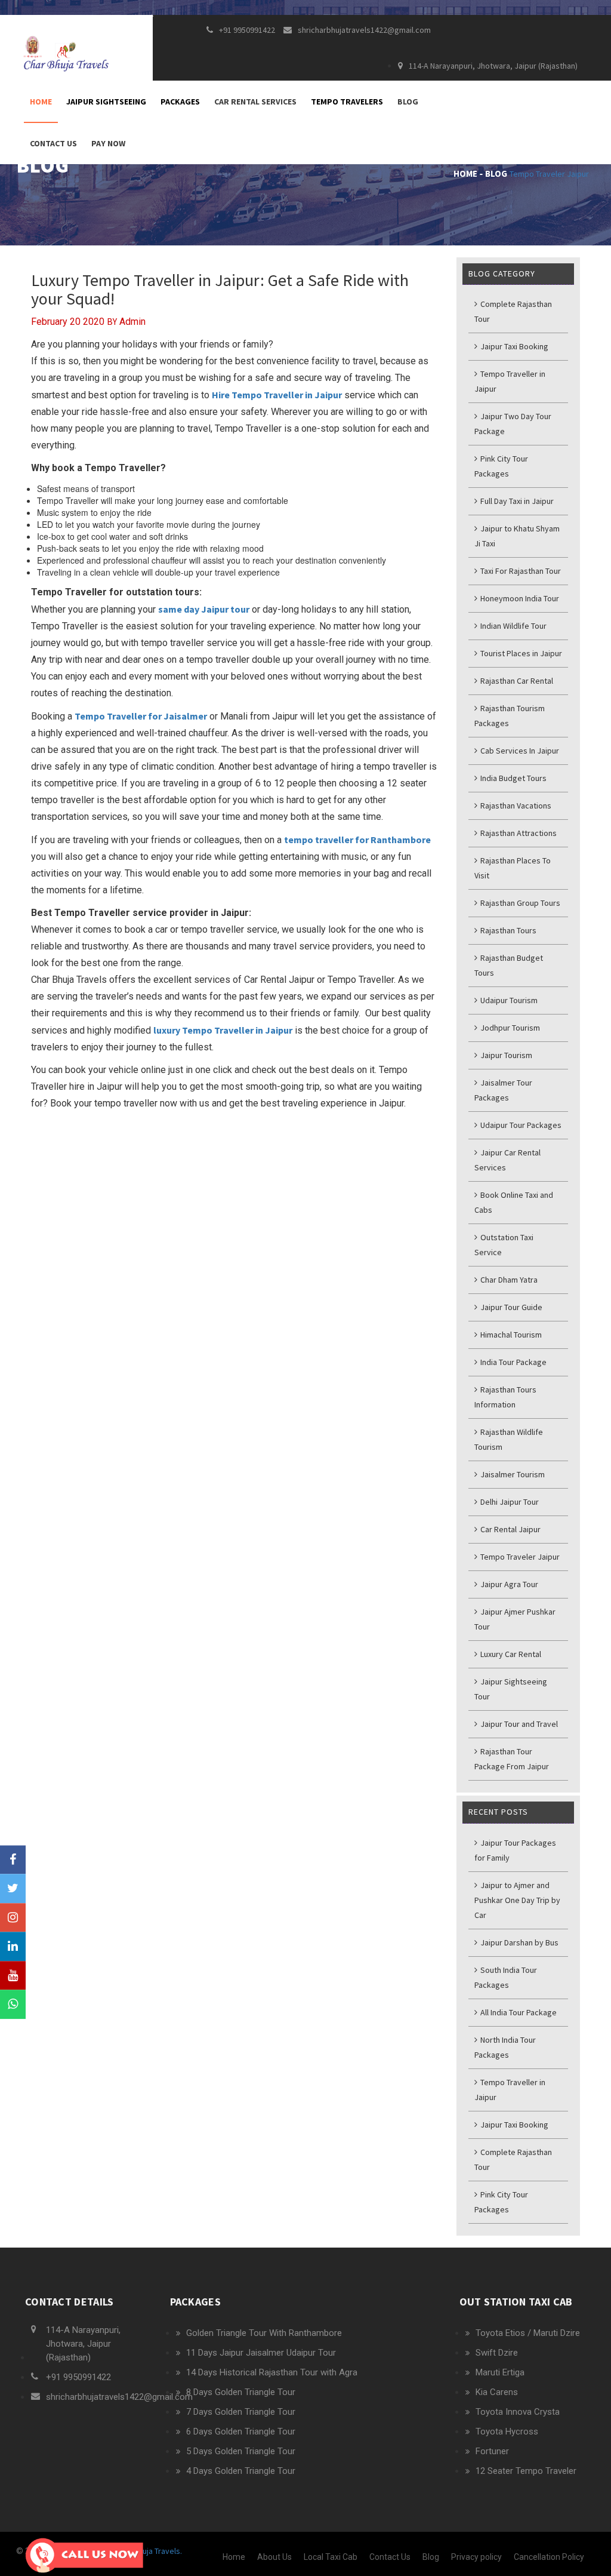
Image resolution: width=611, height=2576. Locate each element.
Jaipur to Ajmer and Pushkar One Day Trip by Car (517, 1900)
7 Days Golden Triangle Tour (241, 2412)
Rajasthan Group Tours (519, 903)
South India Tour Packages (506, 1977)
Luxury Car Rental (510, 1654)
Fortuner (492, 2451)
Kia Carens (497, 2392)
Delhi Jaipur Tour (509, 1502)
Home (41, 102)
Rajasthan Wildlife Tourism (509, 1439)
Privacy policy (476, 2557)
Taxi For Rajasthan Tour (520, 571)
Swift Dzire (497, 2353)
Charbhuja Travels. (149, 2551)
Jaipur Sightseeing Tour (511, 1689)
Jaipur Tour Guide (510, 1307)
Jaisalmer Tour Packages (503, 1090)
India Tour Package (513, 1362)
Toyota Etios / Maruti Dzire (528, 2333)
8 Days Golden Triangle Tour (241, 2392)
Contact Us (53, 143)
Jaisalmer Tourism (512, 1474)
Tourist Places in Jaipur (520, 653)
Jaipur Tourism (505, 1055)
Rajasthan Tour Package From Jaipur (512, 1759)
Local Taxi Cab (331, 2557)
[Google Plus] (13, 1918)
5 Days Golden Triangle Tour (241, 2451)
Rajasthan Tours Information (505, 1397)
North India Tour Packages (505, 2047)
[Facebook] (13, 1860)
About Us (274, 2557)
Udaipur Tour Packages (520, 1125)
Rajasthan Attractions (518, 833)
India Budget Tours (513, 778)
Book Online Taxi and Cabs (514, 1202)
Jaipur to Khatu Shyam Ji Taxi (517, 536)
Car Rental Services (255, 102)
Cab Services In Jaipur (519, 751)
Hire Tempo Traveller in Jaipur (277, 395)
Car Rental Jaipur (510, 1529)
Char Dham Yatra (508, 1280)
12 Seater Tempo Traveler (526, 2471)
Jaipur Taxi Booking (513, 346)
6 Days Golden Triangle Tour (241, 2431)
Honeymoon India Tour (519, 598)
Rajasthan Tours (507, 930)
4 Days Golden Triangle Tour (241, 2471)
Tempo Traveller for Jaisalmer (141, 716)
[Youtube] (13, 1976)
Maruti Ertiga (500, 2372)
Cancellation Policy (549, 2557)
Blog (408, 102)
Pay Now (108, 143)
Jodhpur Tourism (509, 1028)
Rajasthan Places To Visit (513, 868)
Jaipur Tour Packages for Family (515, 1850)
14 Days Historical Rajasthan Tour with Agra (272, 2372)
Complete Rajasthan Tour (513, 311)
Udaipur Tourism (508, 1000)
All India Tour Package (518, 2012)
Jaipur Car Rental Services (507, 1160)
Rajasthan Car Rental (516, 681)
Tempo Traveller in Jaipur (510, 381)
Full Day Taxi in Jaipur (516, 501)
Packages (180, 102)
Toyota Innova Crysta (518, 2412)
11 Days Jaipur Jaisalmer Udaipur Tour (261, 2353)
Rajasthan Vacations (515, 806)
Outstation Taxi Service (504, 1245)
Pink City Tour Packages (501, 466)
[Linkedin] (13, 1947)
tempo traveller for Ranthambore (357, 840)
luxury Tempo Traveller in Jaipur (223, 1030)
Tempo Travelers (347, 102)
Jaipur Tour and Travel (518, 1724)
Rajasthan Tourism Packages (510, 716)
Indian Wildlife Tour (513, 626)
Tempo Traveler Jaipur (549, 174)
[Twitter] (13, 1888)
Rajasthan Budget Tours (509, 965)
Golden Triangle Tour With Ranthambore (264, 2333)
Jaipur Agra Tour (508, 1584)
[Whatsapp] (13, 2005)
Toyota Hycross (507, 2431)
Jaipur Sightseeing (106, 102)
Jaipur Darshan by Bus (519, 1942)
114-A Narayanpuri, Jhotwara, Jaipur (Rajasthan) (493, 66)
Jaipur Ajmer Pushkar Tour (515, 1619)
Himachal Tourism (510, 1335)
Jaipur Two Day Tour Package (513, 424)
